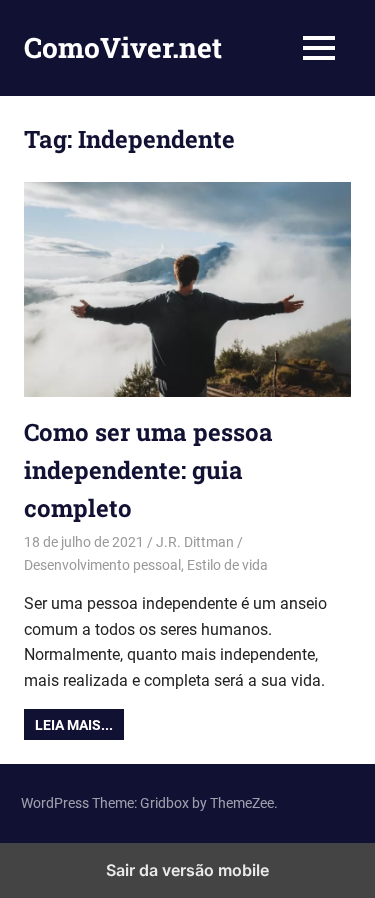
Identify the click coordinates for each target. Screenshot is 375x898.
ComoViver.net (123, 47)
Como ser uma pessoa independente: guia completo (148, 470)
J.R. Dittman (195, 542)
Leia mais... (74, 725)
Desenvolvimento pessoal (102, 565)
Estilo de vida (227, 565)
